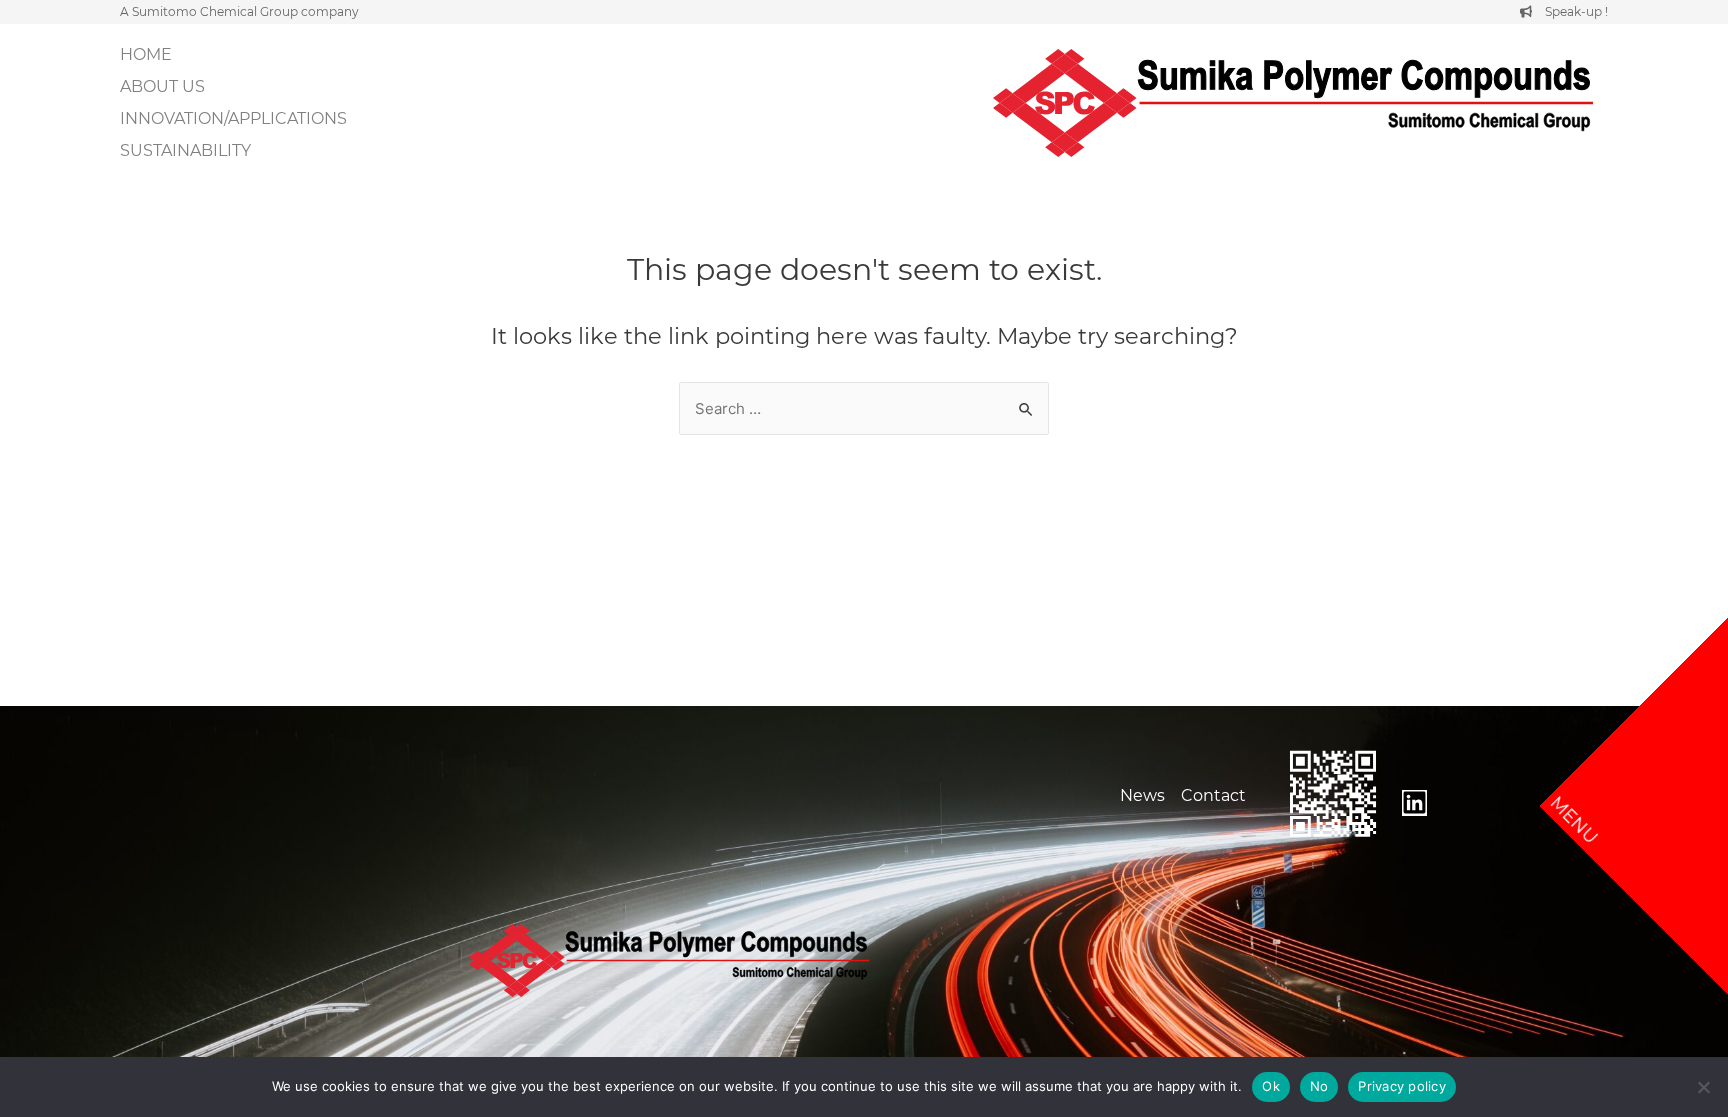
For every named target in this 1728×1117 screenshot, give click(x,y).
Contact (1213, 795)
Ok (1271, 1086)
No (1319, 1086)
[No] (1703, 1087)
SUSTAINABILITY (185, 150)
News (1142, 795)
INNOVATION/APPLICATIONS (233, 118)
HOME (146, 54)
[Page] (1414, 803)
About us (162, 86)
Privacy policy (1402, 1086)
